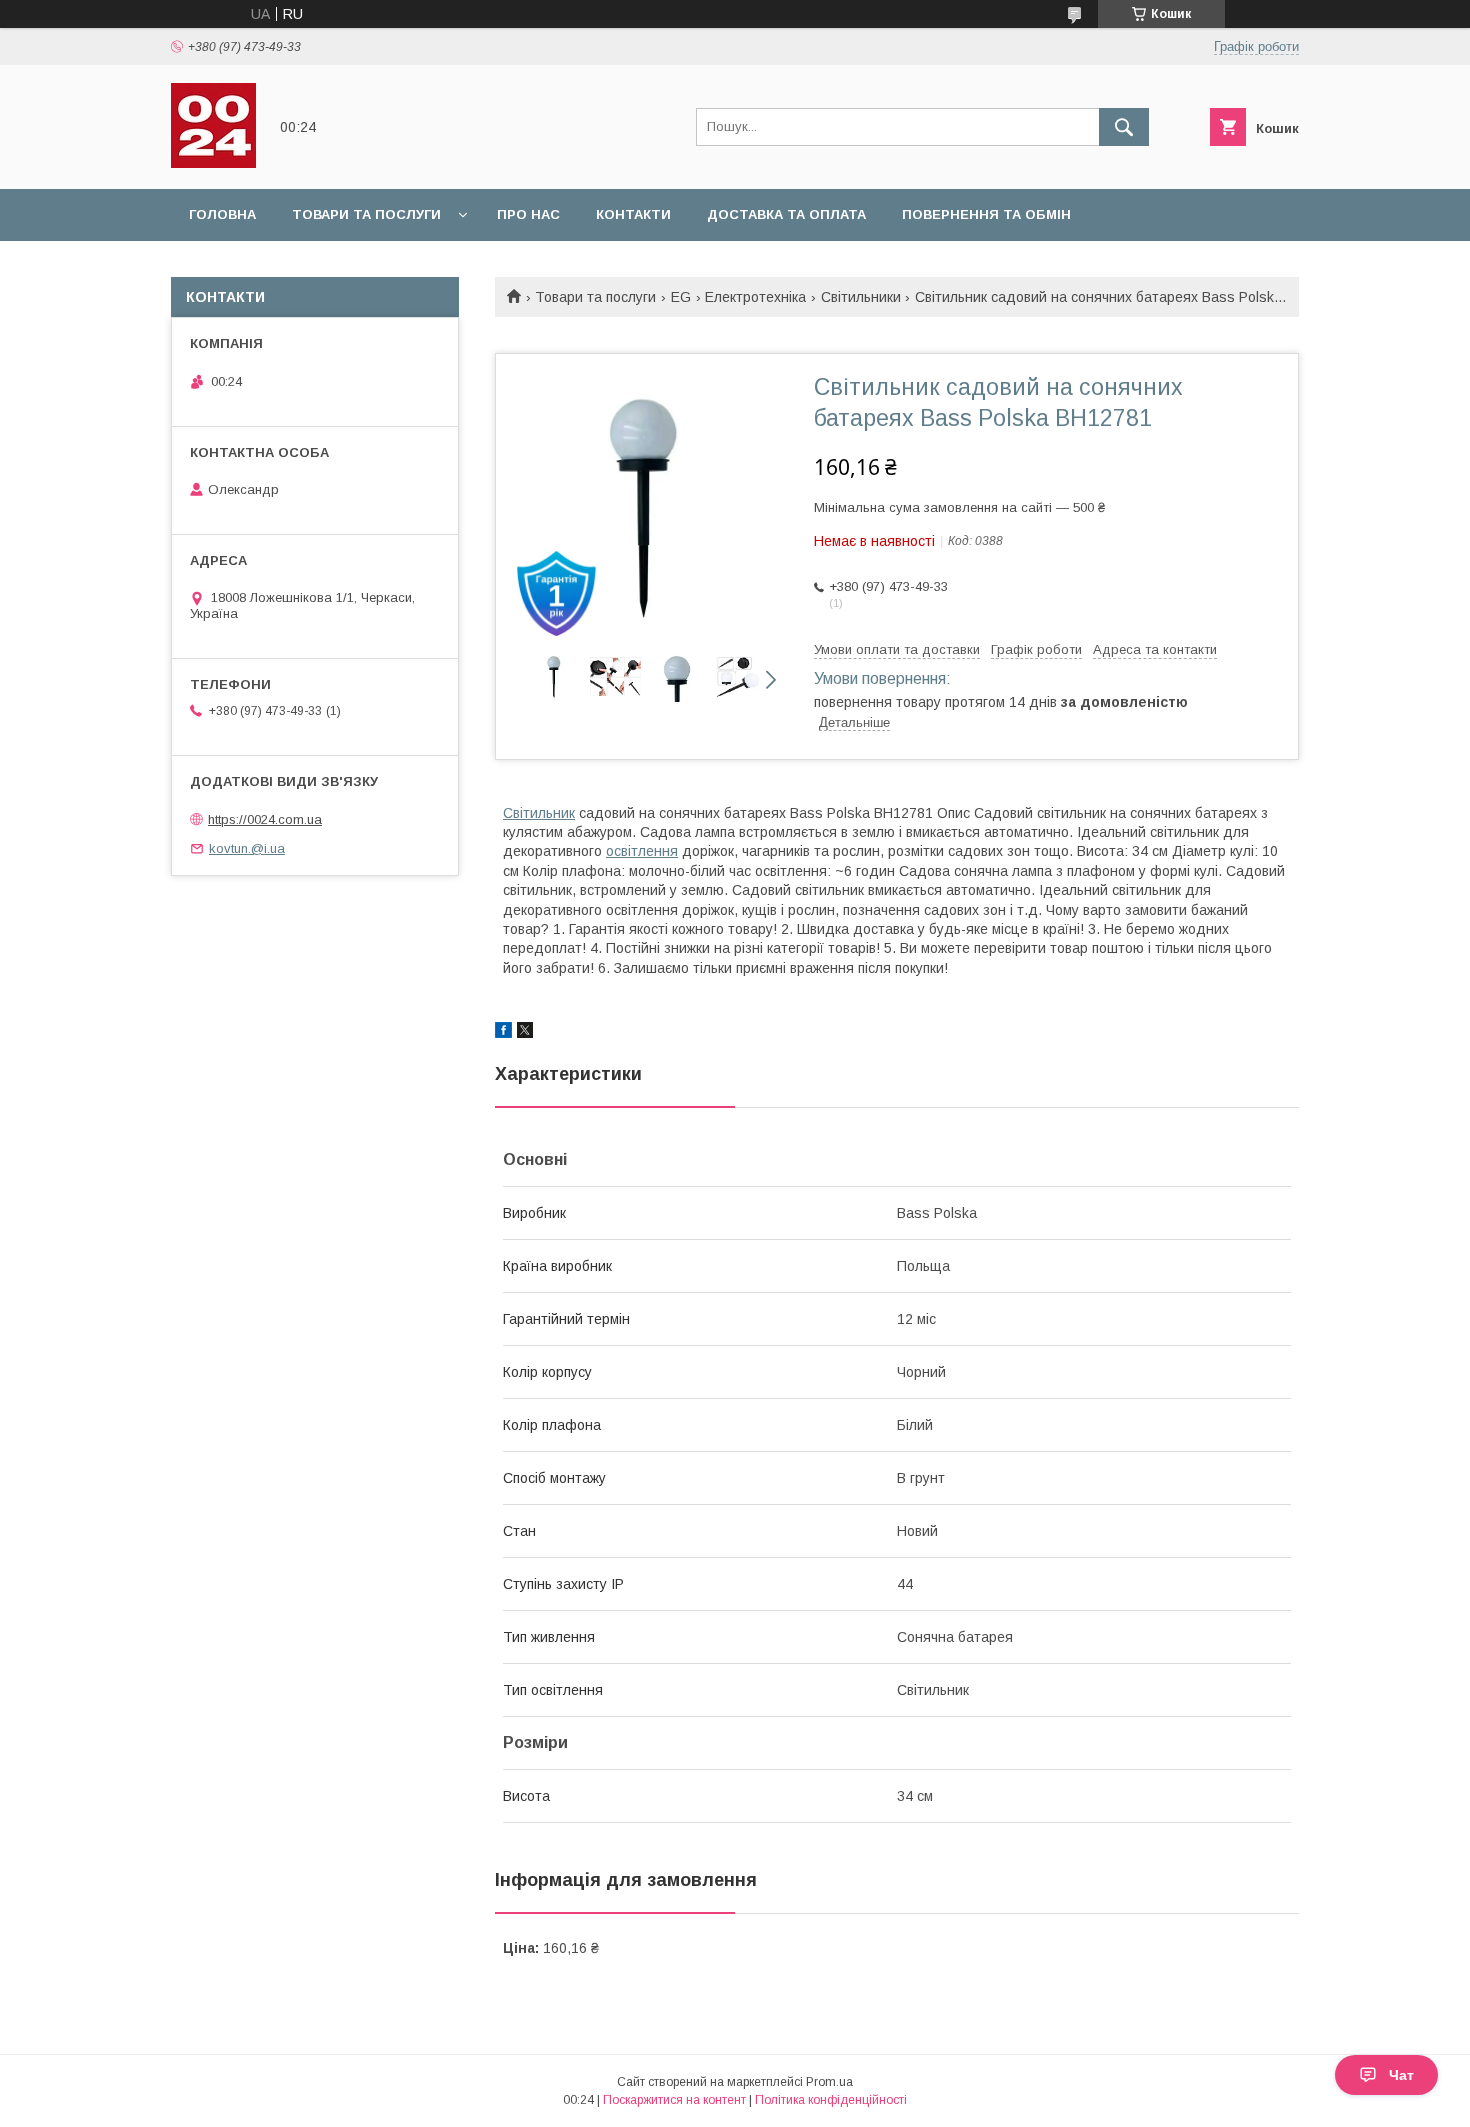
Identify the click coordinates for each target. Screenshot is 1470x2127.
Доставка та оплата (786, 214)
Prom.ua (829, 2082)
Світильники (861, 297)
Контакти (633, 214)
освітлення (642, 851)
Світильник (539, 813)
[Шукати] (1124, 127)
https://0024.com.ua (265, 819)
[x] (525, 1033)
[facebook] (503, 1033)
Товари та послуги (366, 214)
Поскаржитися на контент (674, 2100)
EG (681, 297)
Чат (1401, 2075)
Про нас (528, 214)
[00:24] (213, 163)
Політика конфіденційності (831, 2100)
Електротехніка (755, 297)
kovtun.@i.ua (247, 848)
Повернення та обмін (986, 214)
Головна (222, 214)
